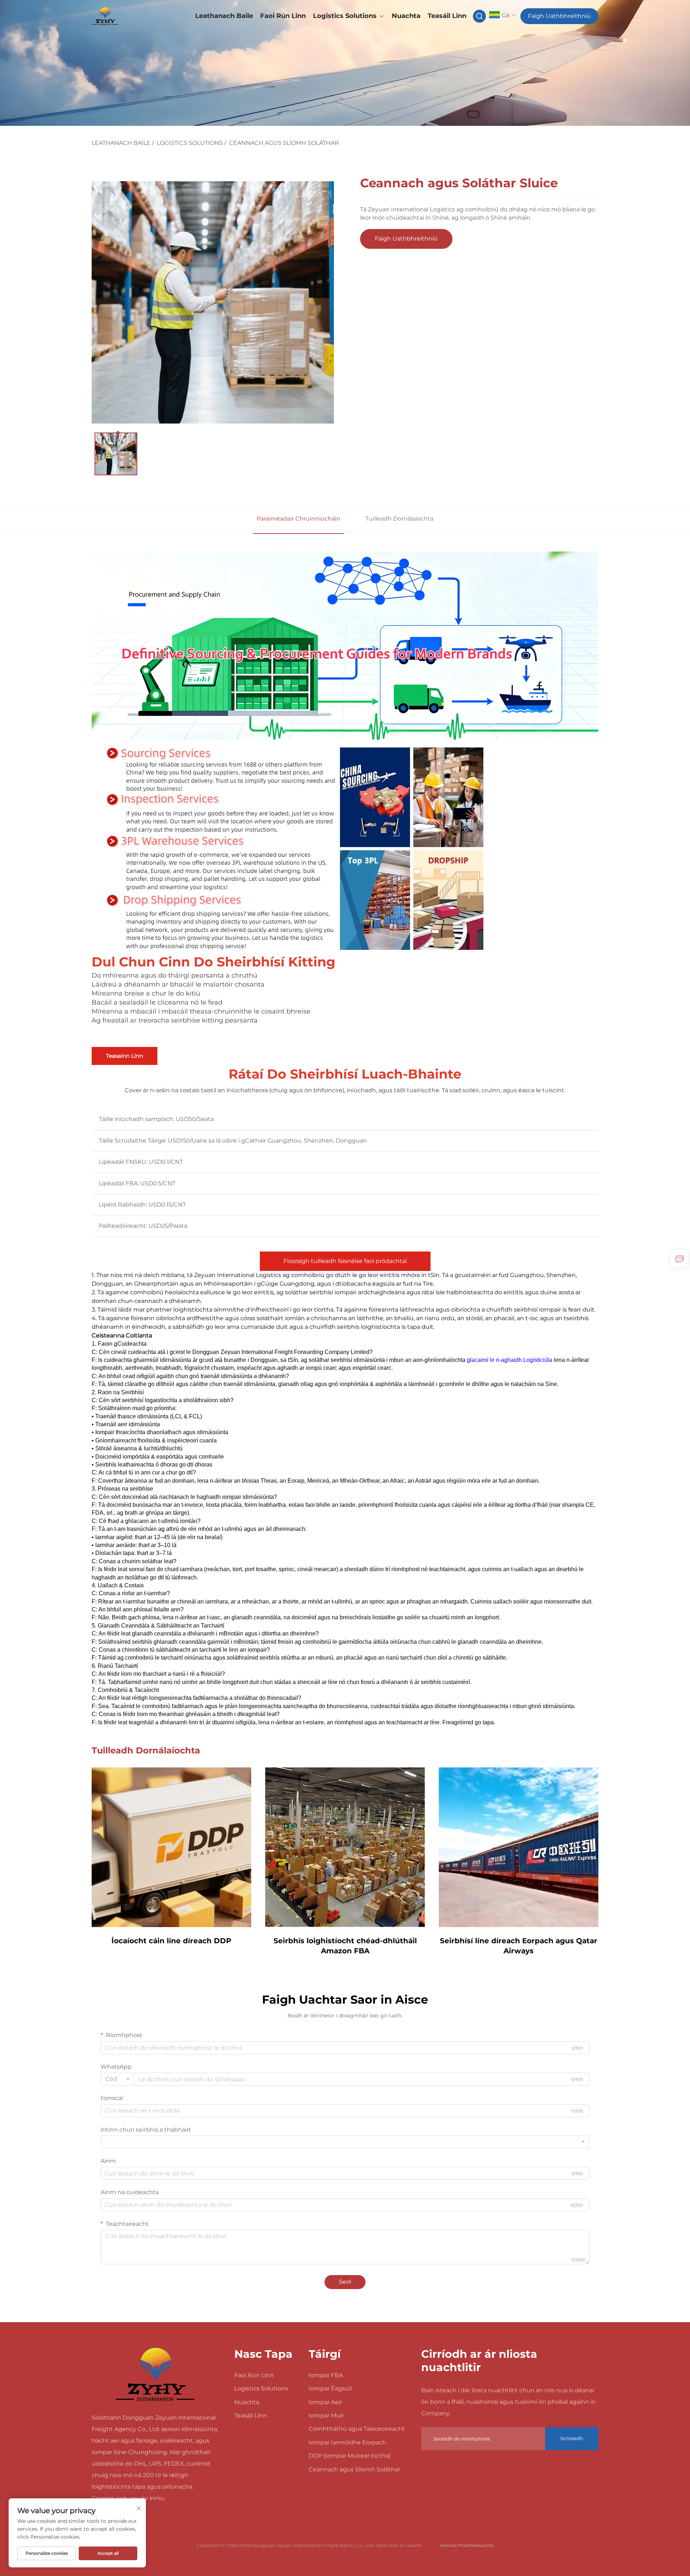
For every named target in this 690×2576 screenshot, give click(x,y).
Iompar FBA (326, 2375)
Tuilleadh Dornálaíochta (399, 519)
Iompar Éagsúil (330, 2389)
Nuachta (406, 16)
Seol (345, 2282)
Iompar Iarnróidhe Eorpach (348, 2442)
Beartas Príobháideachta (467, 2545)
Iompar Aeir (325, 2402)
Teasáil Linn (447, 16)
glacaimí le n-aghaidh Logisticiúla (510, 1360)
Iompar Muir (326, 2415)
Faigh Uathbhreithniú (559, 16)
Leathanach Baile (224, 16)
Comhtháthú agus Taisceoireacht (357, 2429)
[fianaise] (680, 1259)
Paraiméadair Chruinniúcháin (298, 519)
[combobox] (117, 2079)
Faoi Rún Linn (283, 16)
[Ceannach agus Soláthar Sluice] (213, 302)
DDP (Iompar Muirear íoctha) (350, 2456)
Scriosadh (572, 2438)
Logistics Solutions (345, 16)
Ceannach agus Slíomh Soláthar (284, 143)
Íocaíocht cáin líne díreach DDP (171, 1941)
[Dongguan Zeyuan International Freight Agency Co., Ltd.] (129, 16)
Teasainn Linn (125, 1056)
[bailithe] (155, 2374)
